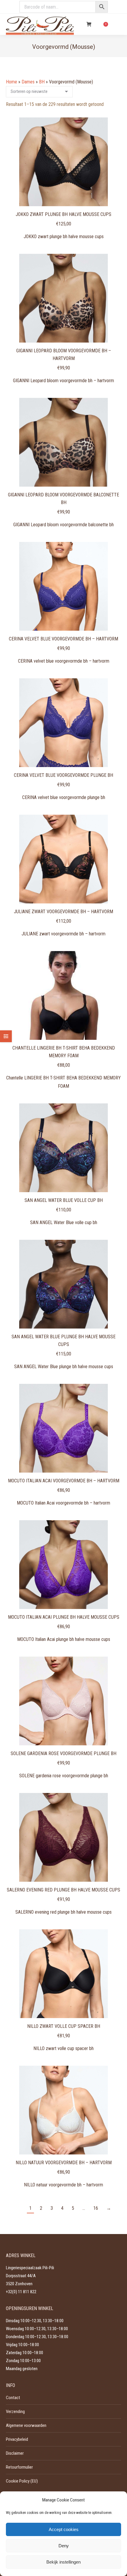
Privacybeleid (17, 2439)
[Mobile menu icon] (118, 24)
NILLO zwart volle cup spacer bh (64, 2026)
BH (42, 82)
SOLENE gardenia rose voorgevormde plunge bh (63, 1753)
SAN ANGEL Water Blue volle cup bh (64, 1200)
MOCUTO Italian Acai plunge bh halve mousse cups (64, 1617)
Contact (13, 2398)
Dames (28, 82)
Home (12, 82)
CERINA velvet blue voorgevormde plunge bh (63, 775)
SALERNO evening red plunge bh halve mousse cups (63, 1890)
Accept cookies (64, 2529)
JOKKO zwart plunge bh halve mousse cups (63, 214)
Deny (64, 2546)
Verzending (15, 2412)
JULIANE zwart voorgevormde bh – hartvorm (63, 912)
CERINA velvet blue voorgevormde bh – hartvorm (63, 639)
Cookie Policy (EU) (22, 2481)
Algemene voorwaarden (26, 2425)
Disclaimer (15, 2453)
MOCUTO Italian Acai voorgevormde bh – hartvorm (64, 1481)
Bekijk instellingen (63, 2562)
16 (96, 2208)
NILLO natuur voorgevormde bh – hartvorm (64, 2163)
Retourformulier (19, 2467)
